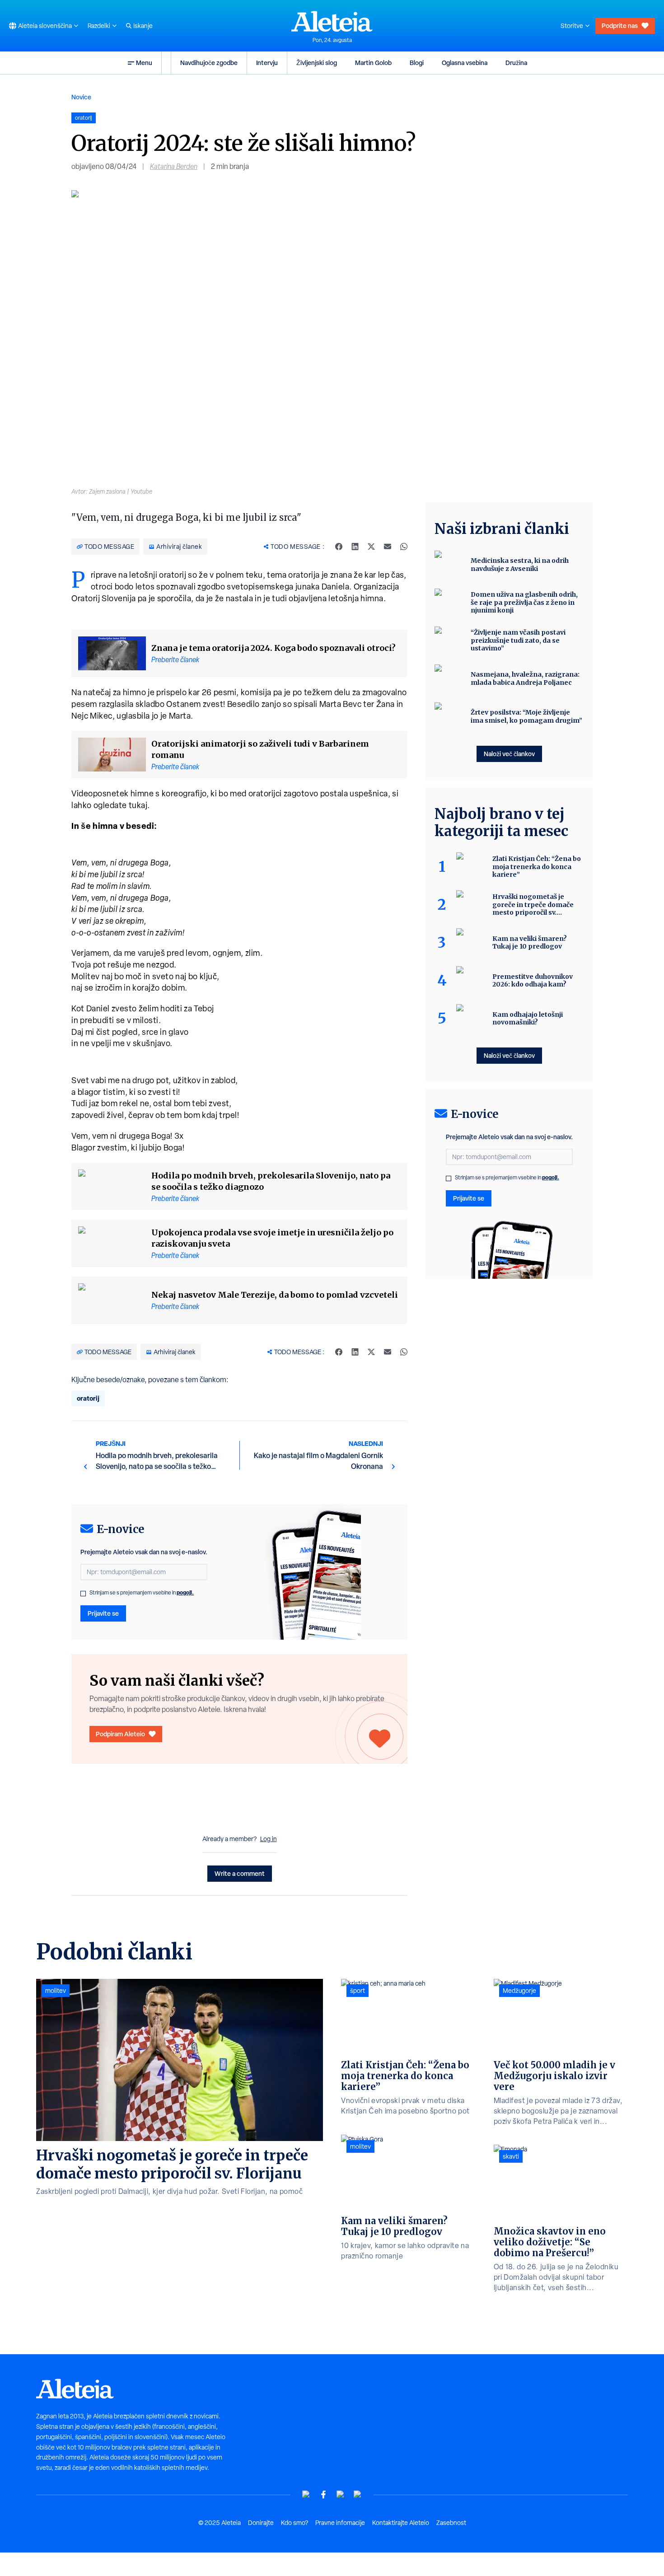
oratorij (88, 1398)
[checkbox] (83, 1594)
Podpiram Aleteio (120, 1734)
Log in (269, 1839)
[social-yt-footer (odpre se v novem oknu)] (306, 2494)
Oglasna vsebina (465, 63)
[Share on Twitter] (371, 547)
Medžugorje (519, 1991)
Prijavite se (103, 1613)
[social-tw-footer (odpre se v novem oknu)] (341, 2494)
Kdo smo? (295, 2523)
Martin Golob (373, 63)
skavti (511, 2156)
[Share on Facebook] (339, 547)
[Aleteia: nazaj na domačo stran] (332, 21)
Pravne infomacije (340, 2523)
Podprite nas (620, 26)
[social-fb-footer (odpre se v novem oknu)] (323, 2494)
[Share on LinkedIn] (355, 547)
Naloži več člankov (509, 754)
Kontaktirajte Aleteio (401, 2523)
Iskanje (143, 26)
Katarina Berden (174, 166)
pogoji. (185, 1592)
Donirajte (261, 2523)
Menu (144, 63)
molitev (56, 1991)
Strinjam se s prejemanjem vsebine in (142, 1593)
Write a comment (240, 1873)
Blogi (417, 63)
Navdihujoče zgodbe (209, 63)
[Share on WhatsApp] (404, 547)
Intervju (267, 63)
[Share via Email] (388, 547)
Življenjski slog (317, 63)
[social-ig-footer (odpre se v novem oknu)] (358, 2494)
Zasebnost (451, 2523)
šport (358, 1991)
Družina (516, 63)
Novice (81, 97)
